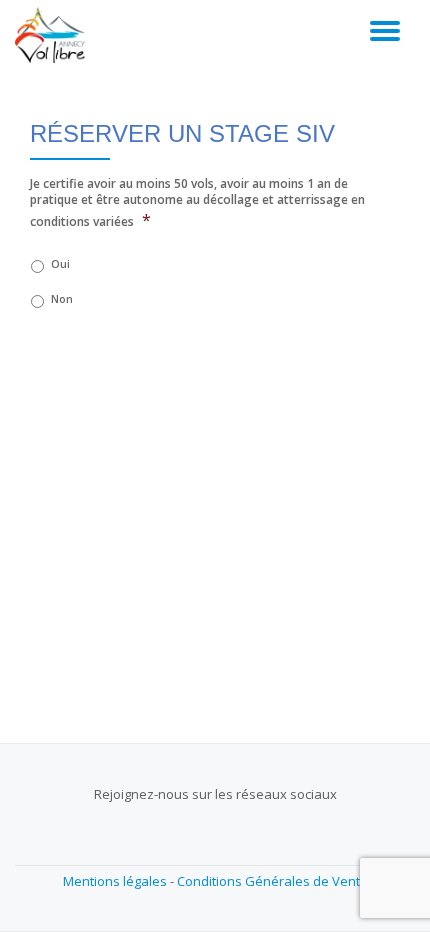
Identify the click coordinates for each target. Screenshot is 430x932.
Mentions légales (115, 881)
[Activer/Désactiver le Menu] (385, 31)
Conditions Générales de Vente (272, 881)
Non (62, 299)
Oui (60, 264)
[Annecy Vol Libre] (53, 35)
